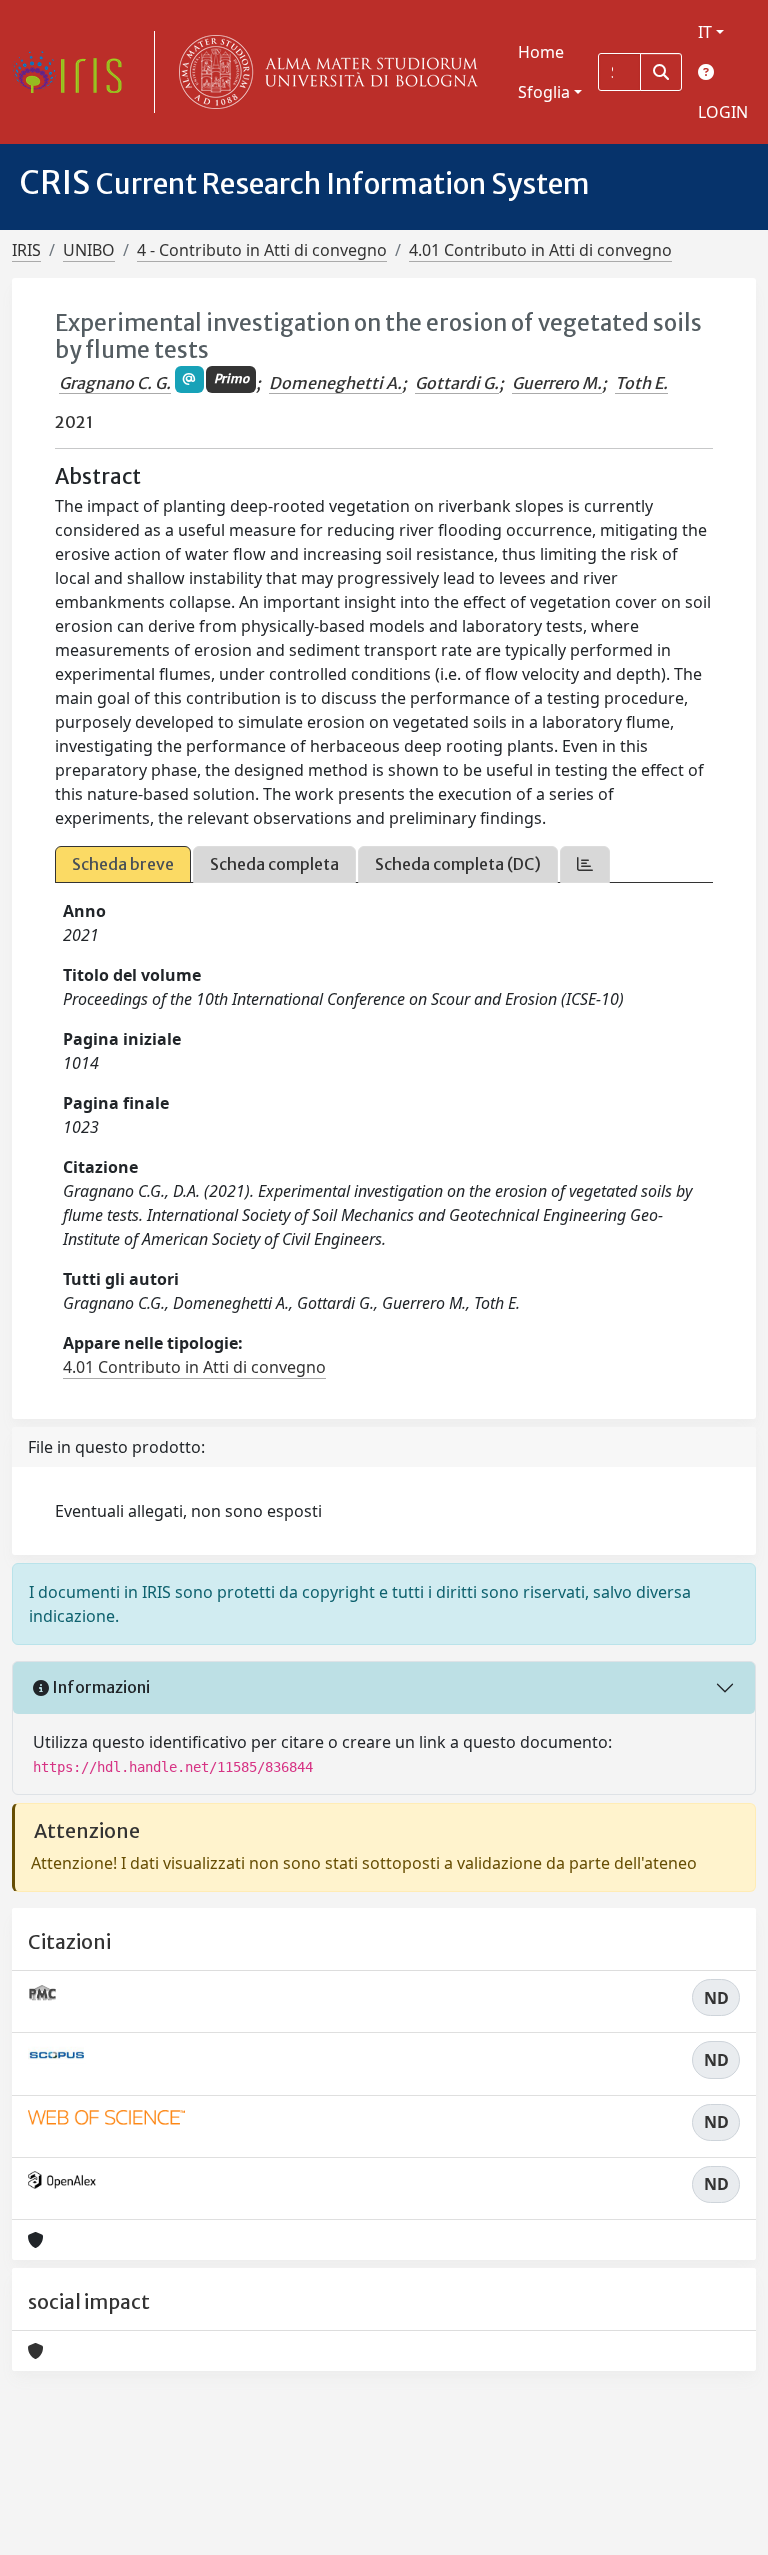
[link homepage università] (324, 72)
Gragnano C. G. (115, 383)
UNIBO (89, 250)
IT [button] (705, 32)
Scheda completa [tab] (274, 864)
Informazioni (99, 1687)
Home (541, 52)
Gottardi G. (457, 383)
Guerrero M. (557, 383)
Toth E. (641, 383)
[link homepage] (75, 72)
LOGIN (723, 112)
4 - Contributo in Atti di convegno (262, 250)
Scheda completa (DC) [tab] (458, 864)
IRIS (26, 250)
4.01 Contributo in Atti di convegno (540, 250)
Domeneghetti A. (335, 383)
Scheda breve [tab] (123, 864)
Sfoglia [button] (544, 92)
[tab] (585, 864)
